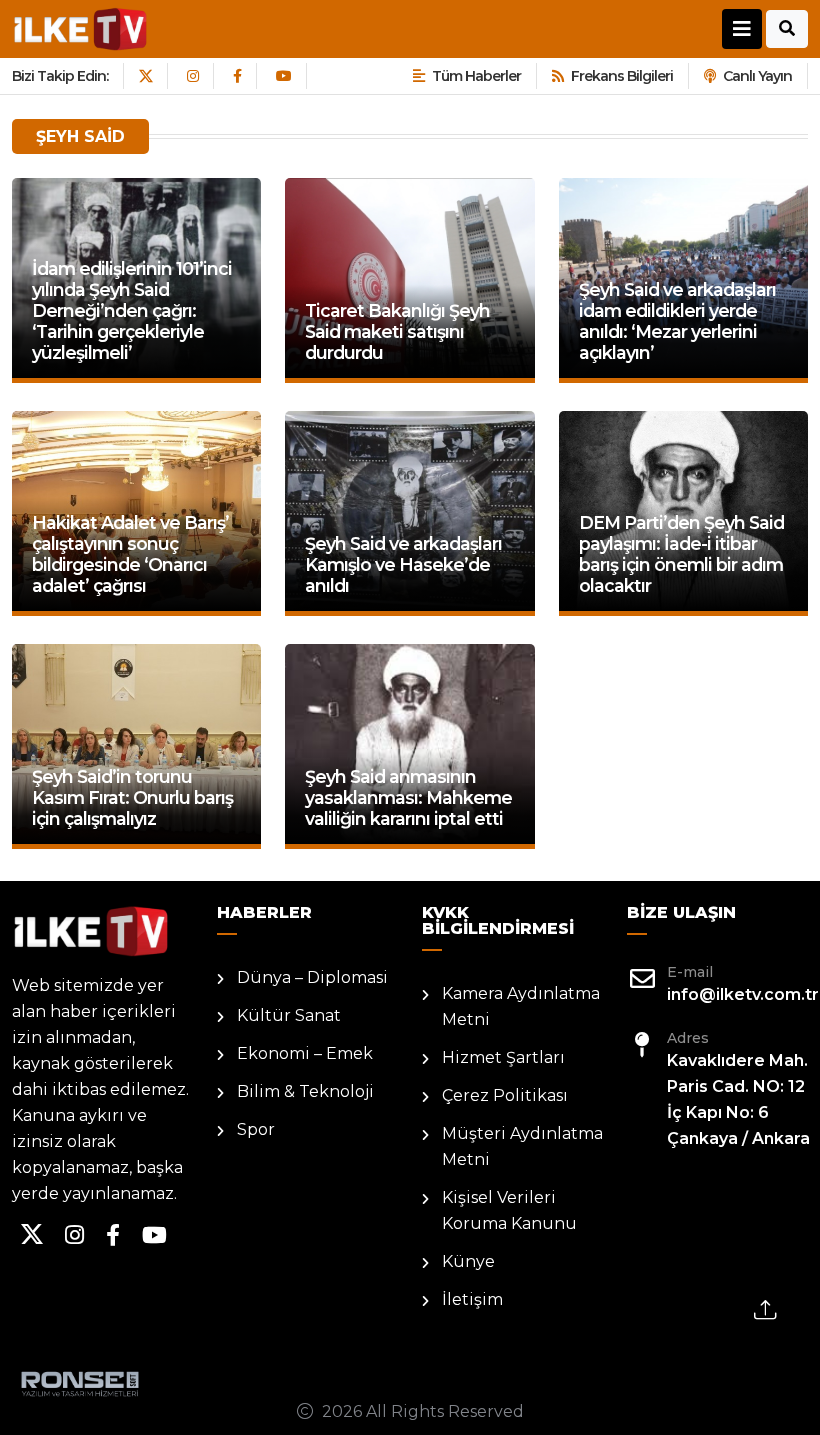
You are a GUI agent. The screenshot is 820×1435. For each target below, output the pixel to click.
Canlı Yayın (757, 76)
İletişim (472, 1299)
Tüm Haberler (476, 76)
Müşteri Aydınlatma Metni (522, 1146)
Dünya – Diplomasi (312, 977)
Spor (256, 1129)
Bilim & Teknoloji (305, 1091)
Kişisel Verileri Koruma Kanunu (509, 1210)
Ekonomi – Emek (305, 1053)
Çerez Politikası (505, 1095)
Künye (468, 1261)
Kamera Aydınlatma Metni (521, 1006)
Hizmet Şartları (503, 1057)
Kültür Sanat (289, 1015)
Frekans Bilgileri (622, 76)
